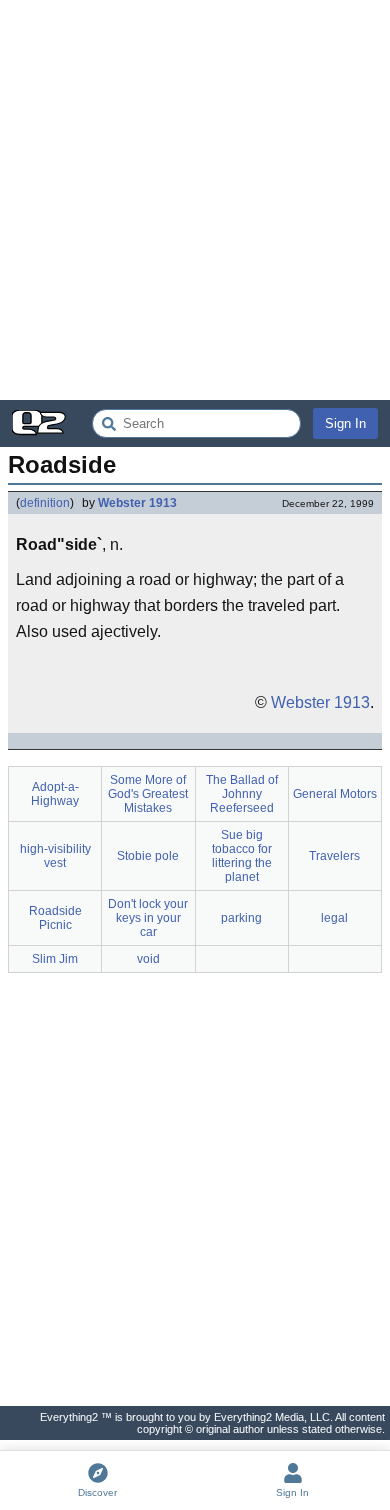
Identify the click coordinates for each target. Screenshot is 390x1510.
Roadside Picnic (55, 918)
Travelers (334, 856)
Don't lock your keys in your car (148, 918)
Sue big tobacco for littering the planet (242, 856)
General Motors (335, 794)
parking (241, 918)
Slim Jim (55, 959)
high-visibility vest (55, 856)
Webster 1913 (137, 503)
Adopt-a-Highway (55, 794)
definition (45, 503)
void (148, 959)
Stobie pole (148, 856)
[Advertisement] (195, 200)
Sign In (345, 423)
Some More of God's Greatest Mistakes (148, 794)
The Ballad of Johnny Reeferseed (242, 794)
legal (334, 918)
